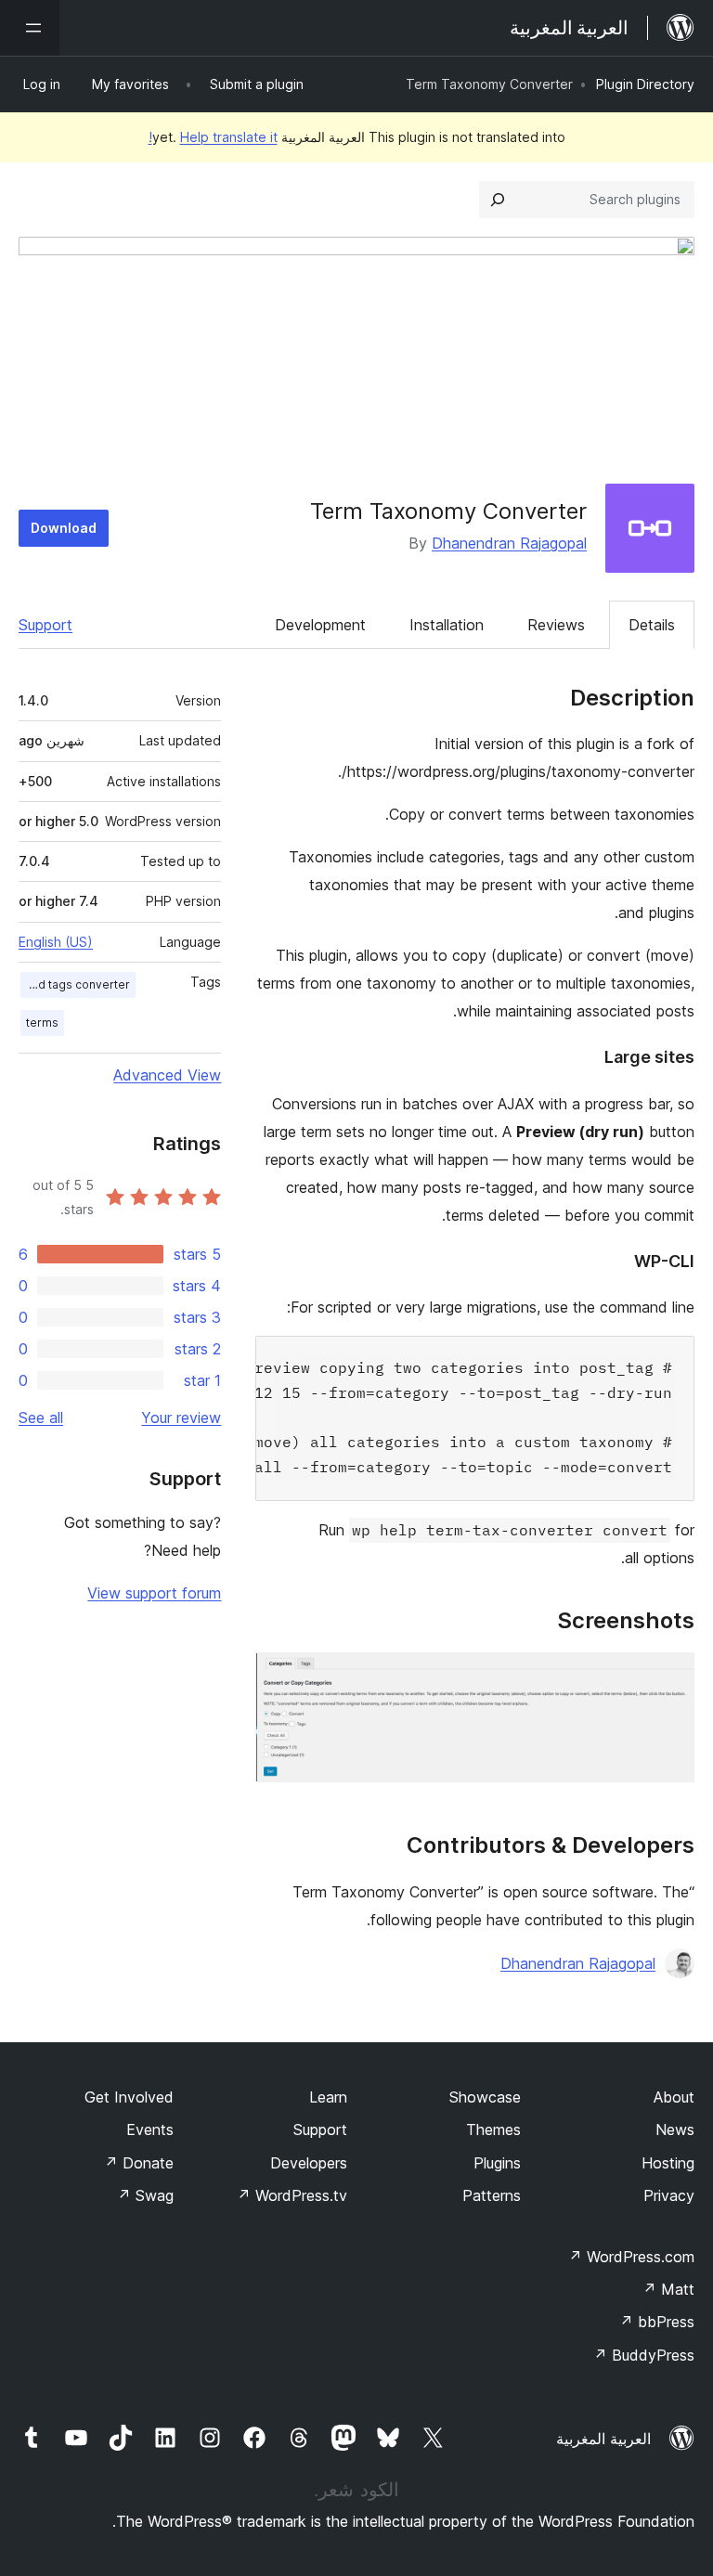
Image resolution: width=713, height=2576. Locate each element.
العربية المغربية (603, 2439)
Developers (309, 2163)
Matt (668, 2289)
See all (41, 1417)
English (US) (56, 942)
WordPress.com (631, 2257)
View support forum (154, 1593)
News (675, 2129)
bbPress (657, 2322)
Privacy (669, 2195)
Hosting (668, 2163)
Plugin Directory (645, 84)
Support (45, 625)
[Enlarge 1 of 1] (669, 1677)
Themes (493, 2129)
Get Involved (129, 2097)
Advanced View (167, 1075)
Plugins (497, 2163)
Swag (145, 2195)
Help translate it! (213, 137)
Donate (139, 2163)
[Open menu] (30, 28)
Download (64, 528)
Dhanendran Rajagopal (509, 543)
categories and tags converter (75, 984)
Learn (328, 2097)
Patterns (492, 2195)
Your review (181, 1417)
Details (652, 625)
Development (320, 625)
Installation (447, 625)
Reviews (556, 625)
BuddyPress (644, 2355)
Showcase (485, 2097)
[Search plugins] (498, 200)
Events (150, 2129)
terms (42, 1023)
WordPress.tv (292, 2195)
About (674, 2097)
